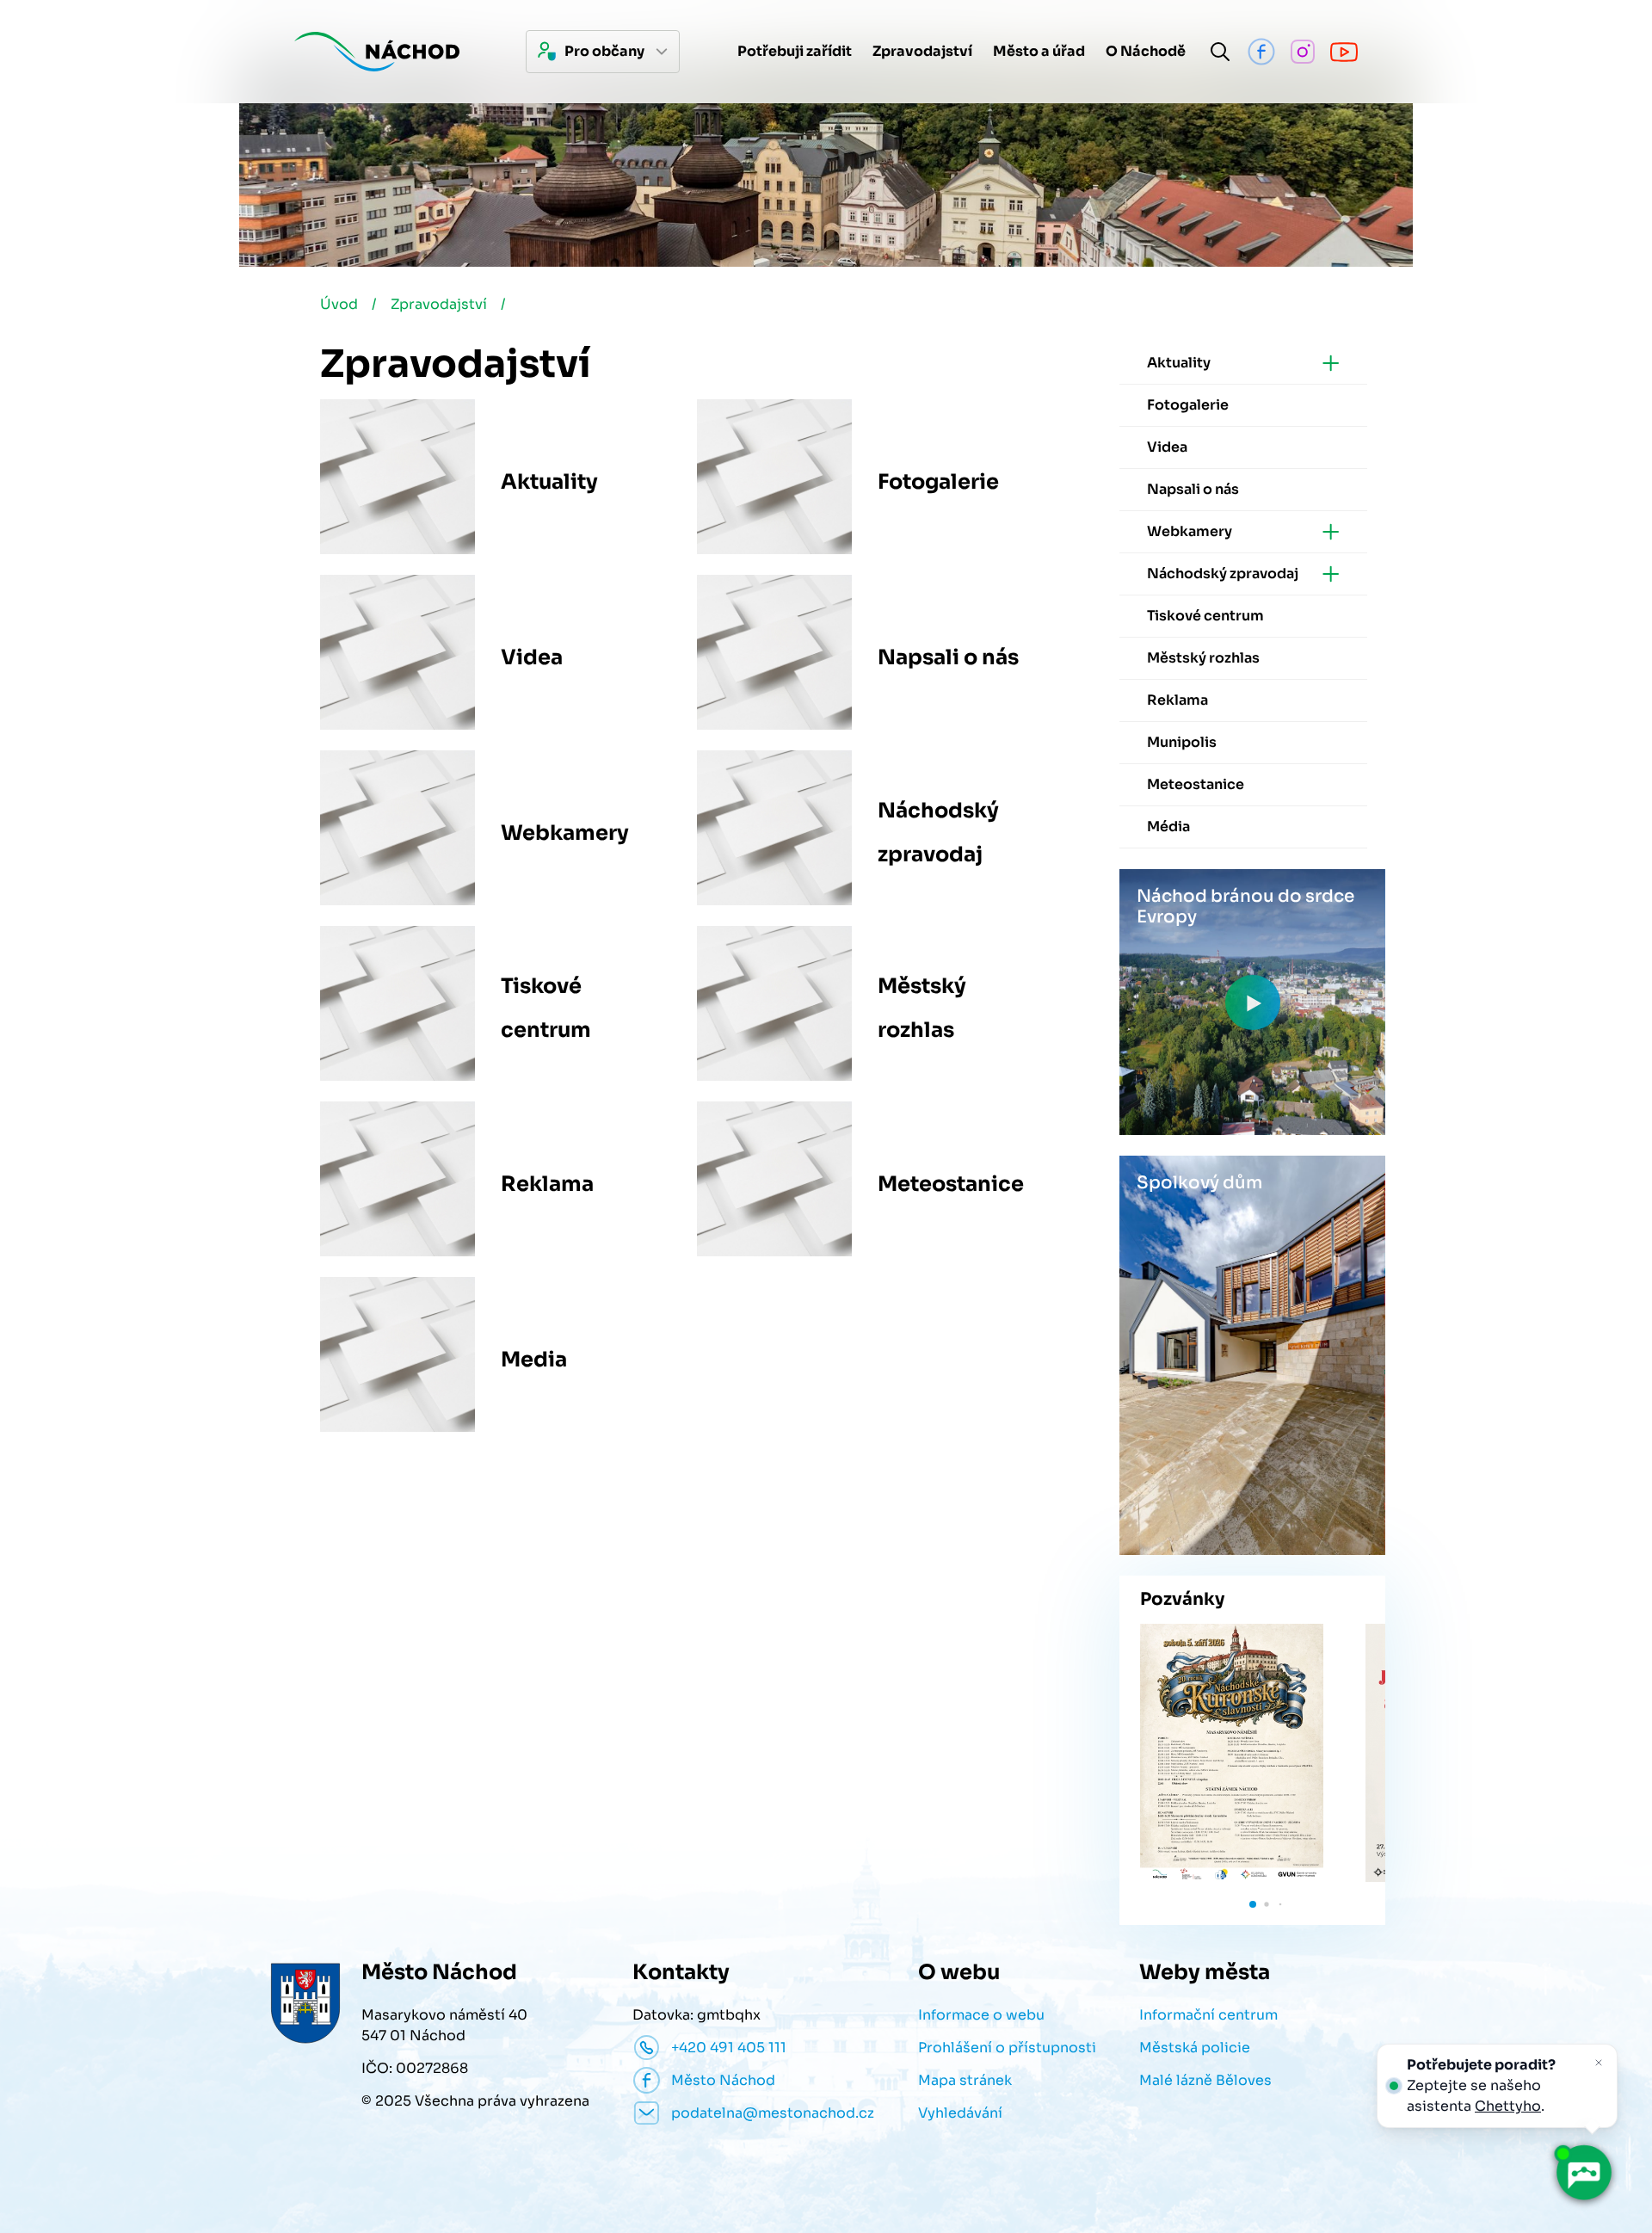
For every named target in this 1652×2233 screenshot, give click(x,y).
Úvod (339, 304)
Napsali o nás (948, 657)
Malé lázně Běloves (1205, 2080)
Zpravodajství (439, 304)
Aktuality (549, 482)
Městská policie (1195, 2048)
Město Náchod (723, 2080)
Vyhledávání (960, 2113)
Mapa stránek (965, 2080)
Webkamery (565, 833)
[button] (1253, 1904)
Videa (532, 657)
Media (534, 1360)
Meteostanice (951, 1184)
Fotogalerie (938, 482)
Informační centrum (1208, 2015)
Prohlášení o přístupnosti (1007, 2048)
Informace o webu (981, 2015)
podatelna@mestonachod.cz (773, 2113)
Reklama (547, 1184)
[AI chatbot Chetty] (1583, 2173)
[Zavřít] (1599, 2063)
